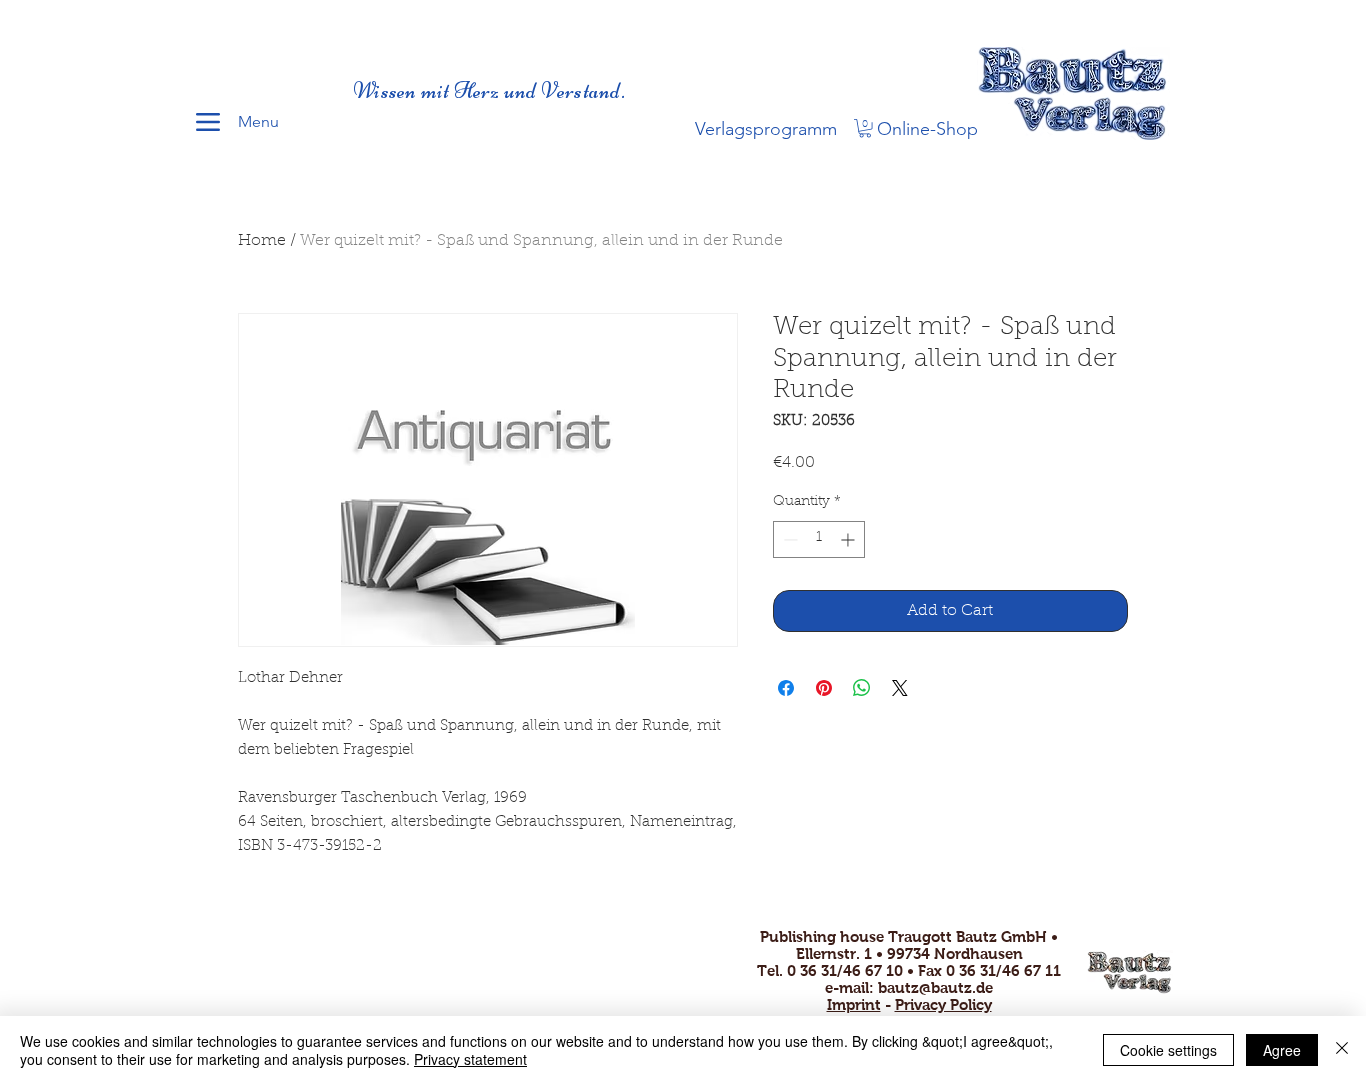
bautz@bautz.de (935, 987)
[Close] (1342, 1050)
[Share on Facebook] (786, 688)
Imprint (854, 1004)
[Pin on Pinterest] (824, 688)
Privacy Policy (943, 1004)
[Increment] (849, 539)
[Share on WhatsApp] (862, 688)
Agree (1282, 1050)
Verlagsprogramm (766, 129)
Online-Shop (927, 129)
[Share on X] (900, 688)
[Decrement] (788, 539)
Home (262, 241)
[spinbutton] (819, 539)
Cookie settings (1168, 1050)
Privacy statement (470, 1059)
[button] (865, 128)
